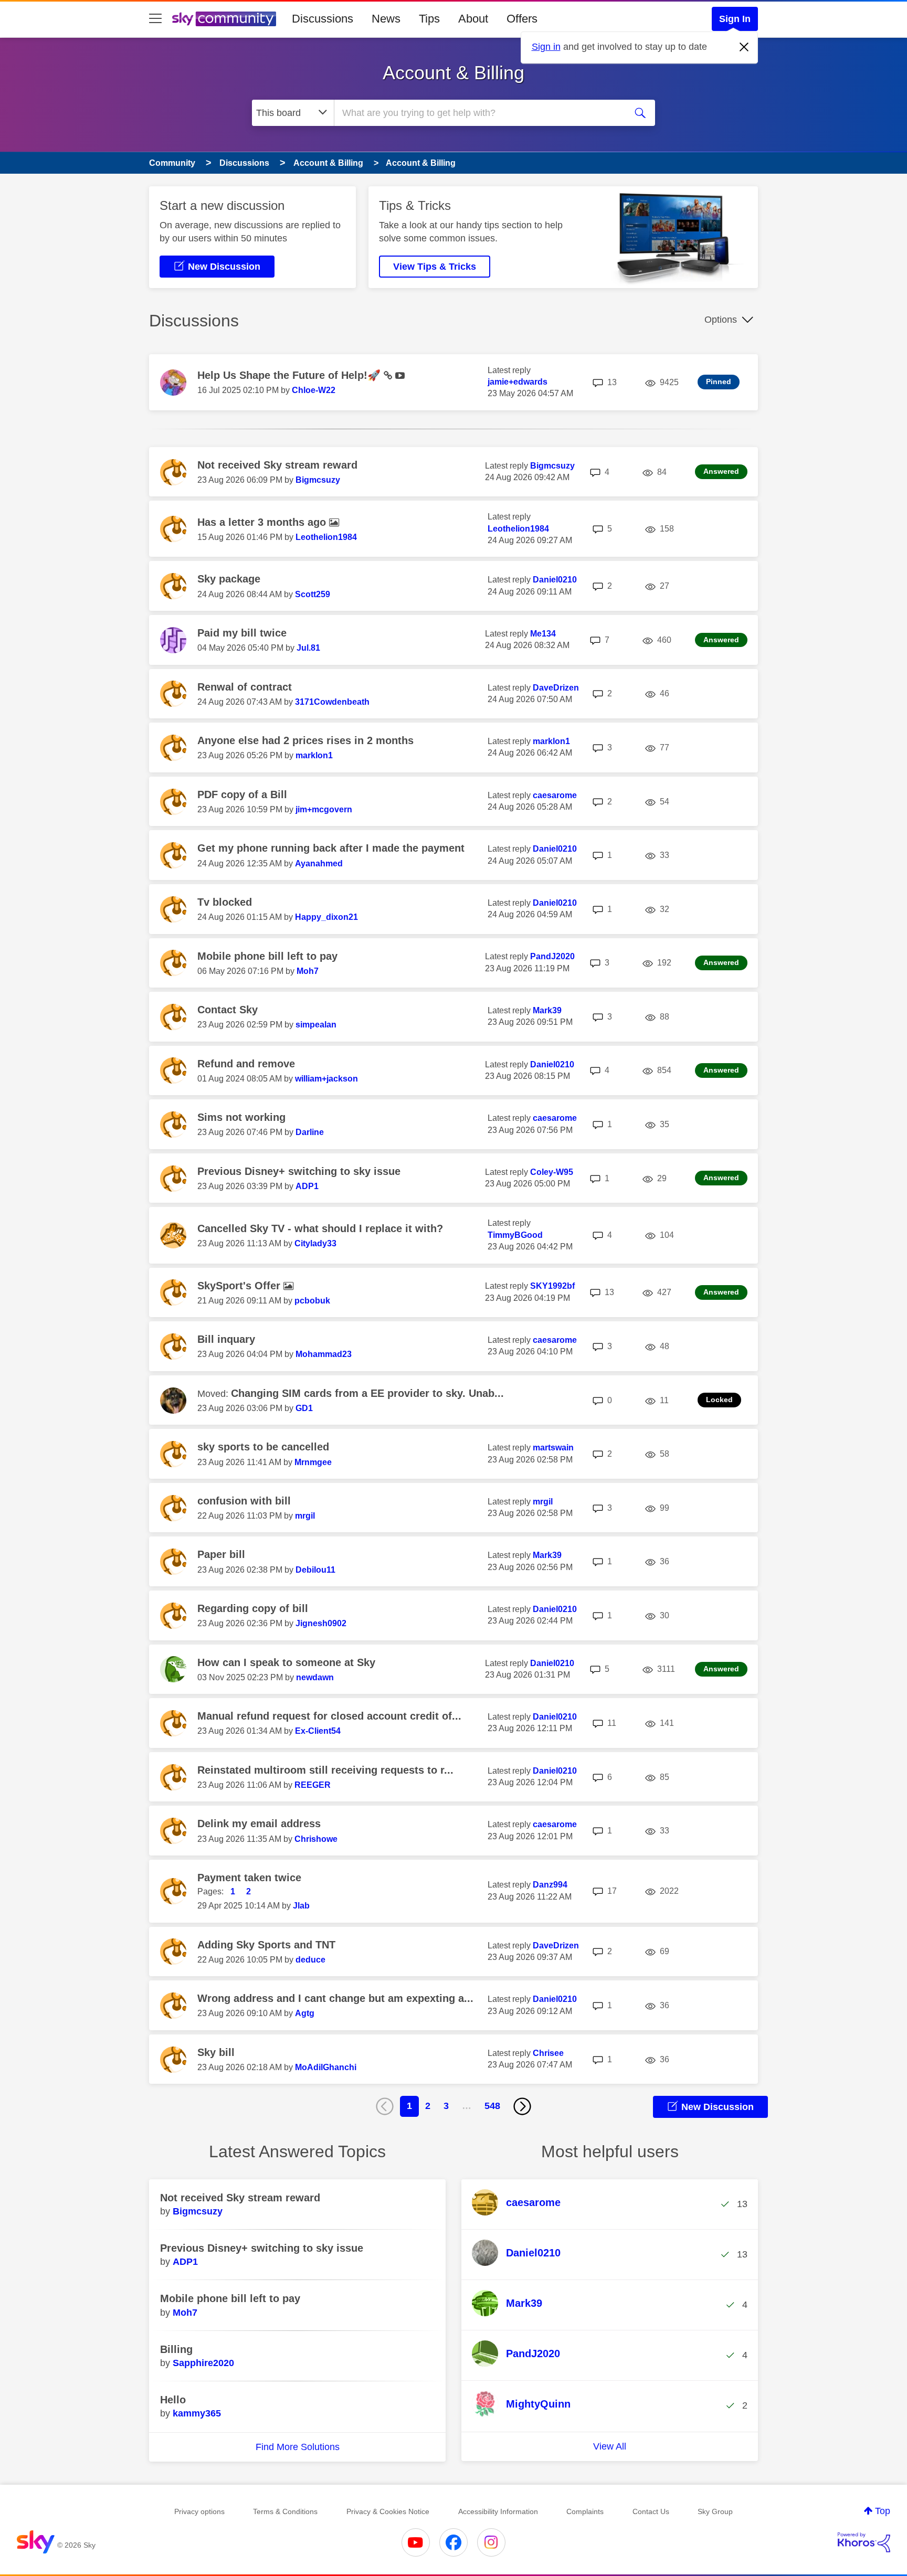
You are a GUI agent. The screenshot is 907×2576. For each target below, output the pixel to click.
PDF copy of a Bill (242, 794)
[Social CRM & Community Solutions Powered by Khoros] (864, 2542)
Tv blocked (225, 902)
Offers (522, 19)
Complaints (585, 2511)
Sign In (735, 19)
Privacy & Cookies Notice (388, 2511)
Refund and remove (246, 1064)
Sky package (229, 579)
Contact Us (651, 2511)
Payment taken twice (249, 1878)
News (386, 19)
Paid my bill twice (242, 633)
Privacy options (199, 2511)
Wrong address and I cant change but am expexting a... (335, 1998)
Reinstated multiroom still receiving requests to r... (325, 1770)
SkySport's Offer (240, 1286)
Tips (429, 19)
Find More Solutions (298, 2447)
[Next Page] (522, 2106)
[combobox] (479, 113)
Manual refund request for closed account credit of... (329, 1716)
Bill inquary (226, 1339)
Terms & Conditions (285, 2511)
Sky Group (715, 2511)
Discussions (323, 19)
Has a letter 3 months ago (263, 522)
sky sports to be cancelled (263, 1447)
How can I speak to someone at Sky (286, 1662)
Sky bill (216, 2052)
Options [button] (721, 320)
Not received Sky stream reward (277, 465)
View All (610, 2446)
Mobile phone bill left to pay (267, 956)
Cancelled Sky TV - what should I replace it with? (320, 1228)
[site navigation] (155, 19)
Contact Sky (228, 1010)
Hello (173, 2400)
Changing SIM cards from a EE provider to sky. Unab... (367, 1393)
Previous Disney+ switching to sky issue (299, 1171)
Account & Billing (454, 73)
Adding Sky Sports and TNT (266, 1945)
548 (492, 2106)
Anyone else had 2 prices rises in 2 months (305, 740)
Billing (176, 2349)
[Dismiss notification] (744, 47)
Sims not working (241, 1117)
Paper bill (221, 1554)
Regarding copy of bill (253, 1608)
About (473, 19)
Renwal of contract (245, 687)
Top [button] (883, 2511)
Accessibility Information (498, 2511)
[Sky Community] (224, 19)
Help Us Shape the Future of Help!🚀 (291, 375)
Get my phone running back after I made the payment (331, 848)
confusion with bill (244, 1501)
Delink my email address (259, 1824)
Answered (721, 471)
